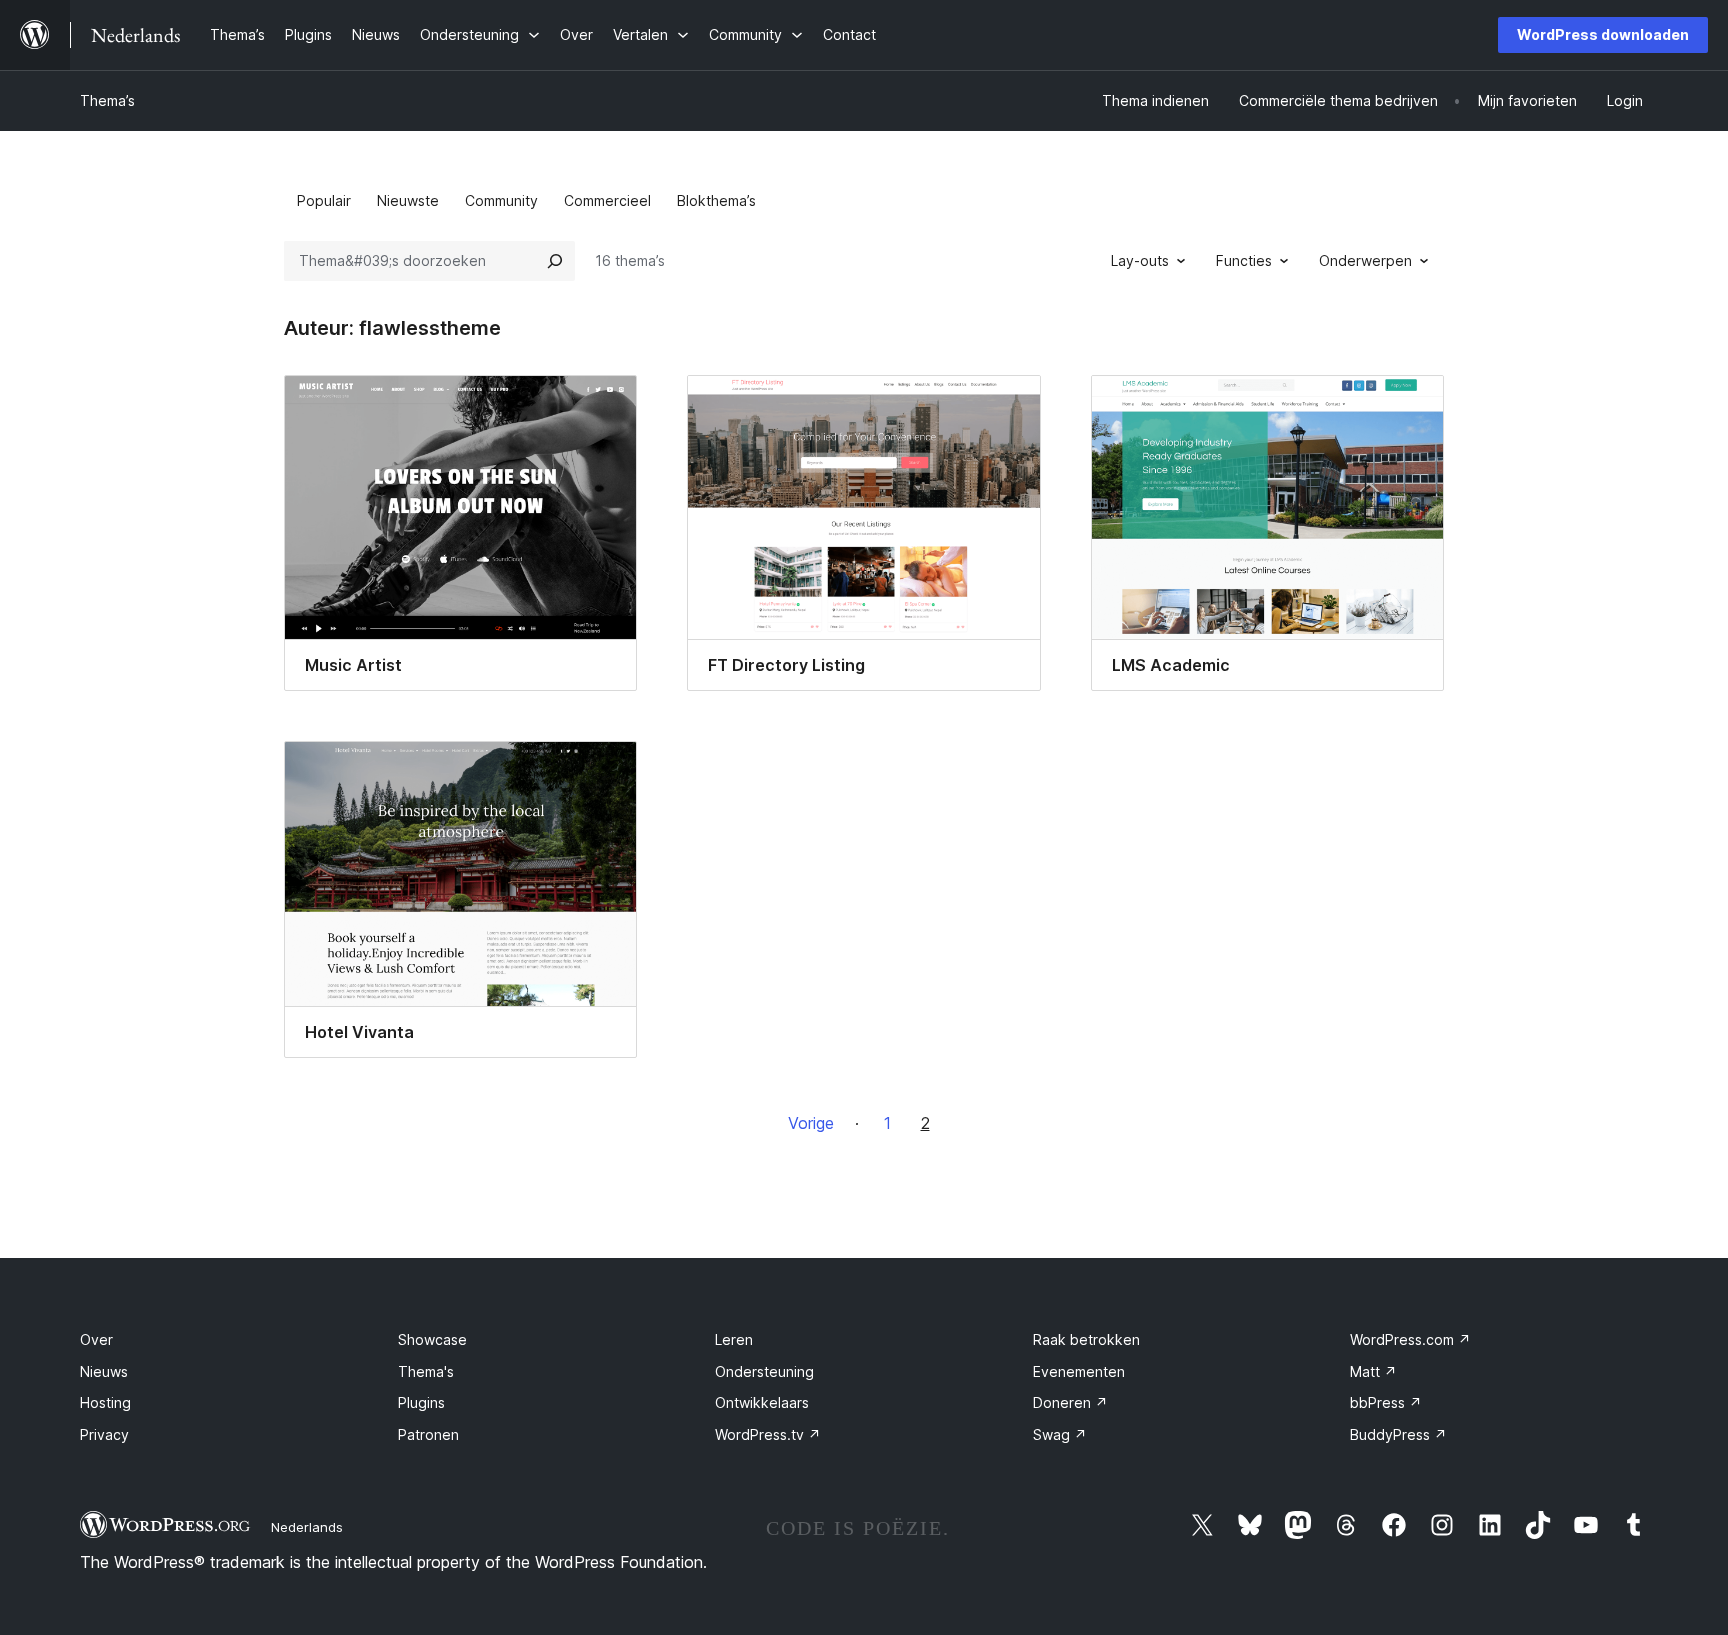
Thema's (426, 1371)
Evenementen (1079, 1371)
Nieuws (104, 1371)
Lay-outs (1140, 260)
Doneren (1070, 1402)
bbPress (1386, 1402)
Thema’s (107, 100)
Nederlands (307, 1527)
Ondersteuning (764, 1371)
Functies (1244, 260)
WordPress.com (1410, 1339)
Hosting (105, 1402)
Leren (734, 1339)
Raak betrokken (1086, 1339)
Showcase (432, 1339)
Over (96, 1339)
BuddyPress (1398, 1434)
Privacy (104, 1434)
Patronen (428, 1434)
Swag (1060, 1434)
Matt (1373, 1371)
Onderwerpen (1365, 260)
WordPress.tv (768, 1434)
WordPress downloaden (1603, 34)
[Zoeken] (555, 261)
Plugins (421, 1402)
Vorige (811, 1123)
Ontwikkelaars (762, 1402)
